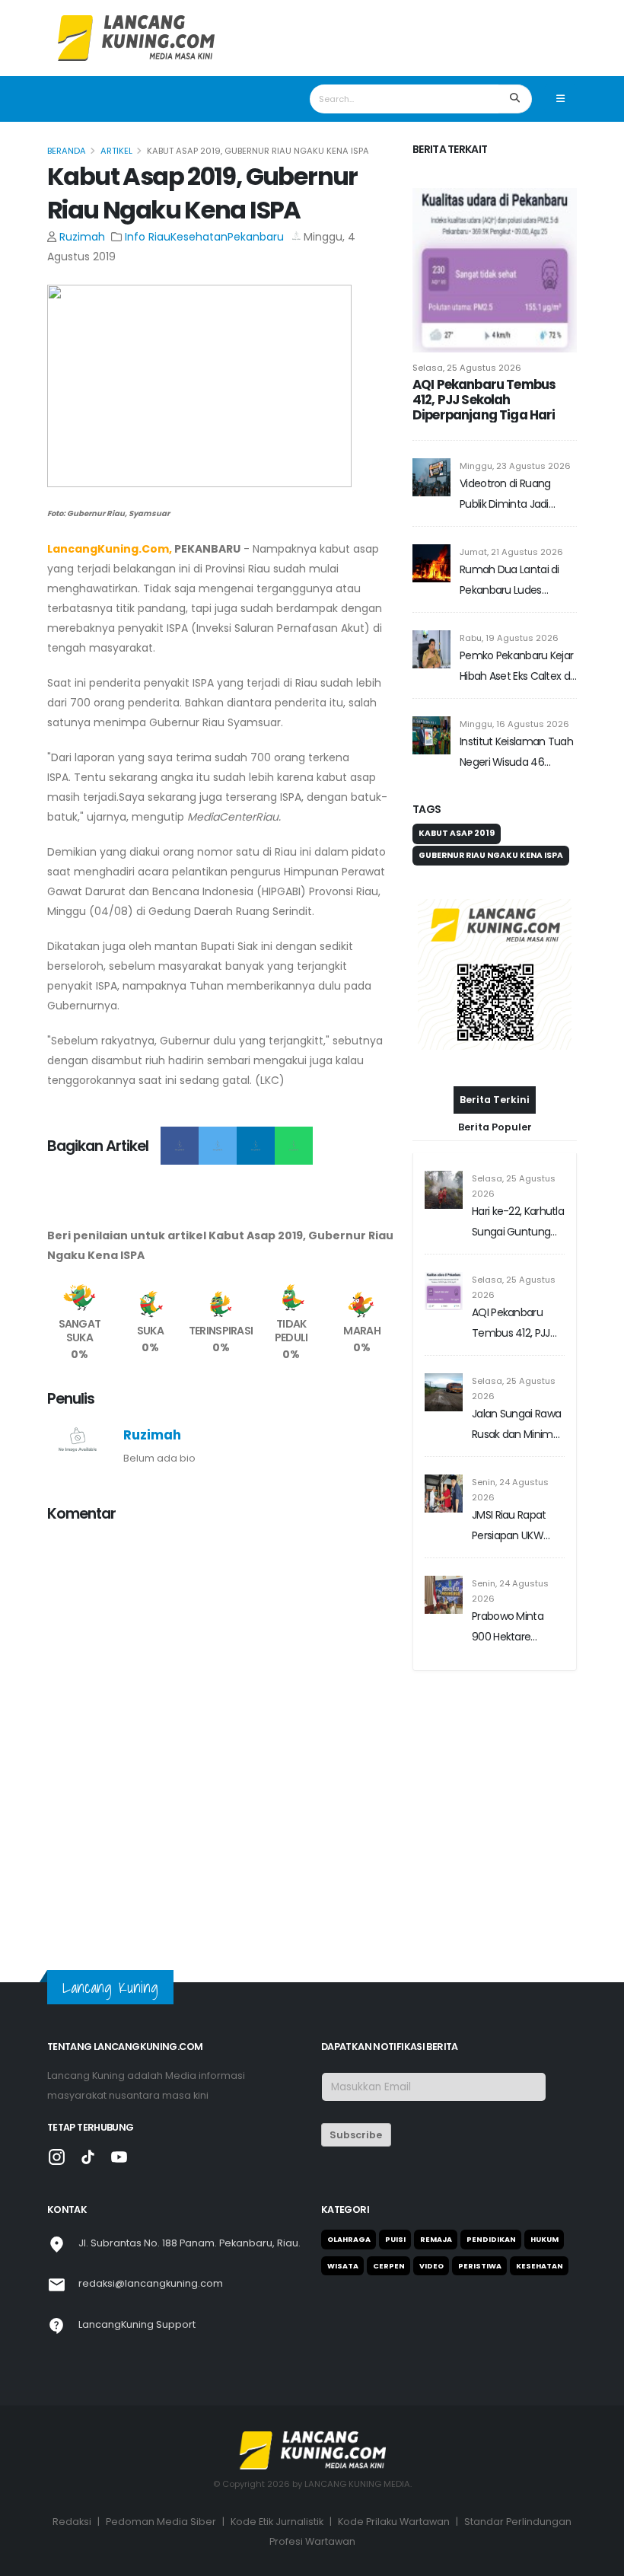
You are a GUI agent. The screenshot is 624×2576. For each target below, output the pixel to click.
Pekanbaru (256, 237)
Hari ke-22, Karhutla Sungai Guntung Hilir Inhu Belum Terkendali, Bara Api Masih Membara (518, 1223)
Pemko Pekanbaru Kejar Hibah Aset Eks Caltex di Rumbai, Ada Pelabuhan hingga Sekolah (517, 667)
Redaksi (72, 2522)
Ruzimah (82, 237)
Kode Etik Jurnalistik (277, 2522)
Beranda (67, 151)
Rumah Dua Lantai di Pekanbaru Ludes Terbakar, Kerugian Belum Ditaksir (509, 581)
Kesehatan (199, 237)
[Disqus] (221, 1726)
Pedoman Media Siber (161, 2522)
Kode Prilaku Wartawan (394, 2522)
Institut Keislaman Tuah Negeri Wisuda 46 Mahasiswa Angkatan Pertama (516, 753)
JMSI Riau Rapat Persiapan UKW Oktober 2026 (509, 1527)
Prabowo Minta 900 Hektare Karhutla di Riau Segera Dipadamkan (508, 1628)
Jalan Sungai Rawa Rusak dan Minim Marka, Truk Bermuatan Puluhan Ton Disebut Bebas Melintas (516, 1425)
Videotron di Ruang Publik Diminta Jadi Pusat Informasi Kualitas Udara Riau (517, 495)
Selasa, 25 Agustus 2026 (467, 368)
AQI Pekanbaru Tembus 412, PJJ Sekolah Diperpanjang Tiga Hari (484, 400)
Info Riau (148, 237)
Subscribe (356, 2135)
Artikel (116, 151)
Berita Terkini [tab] (495, 1100)
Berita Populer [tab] (495, 1127)
